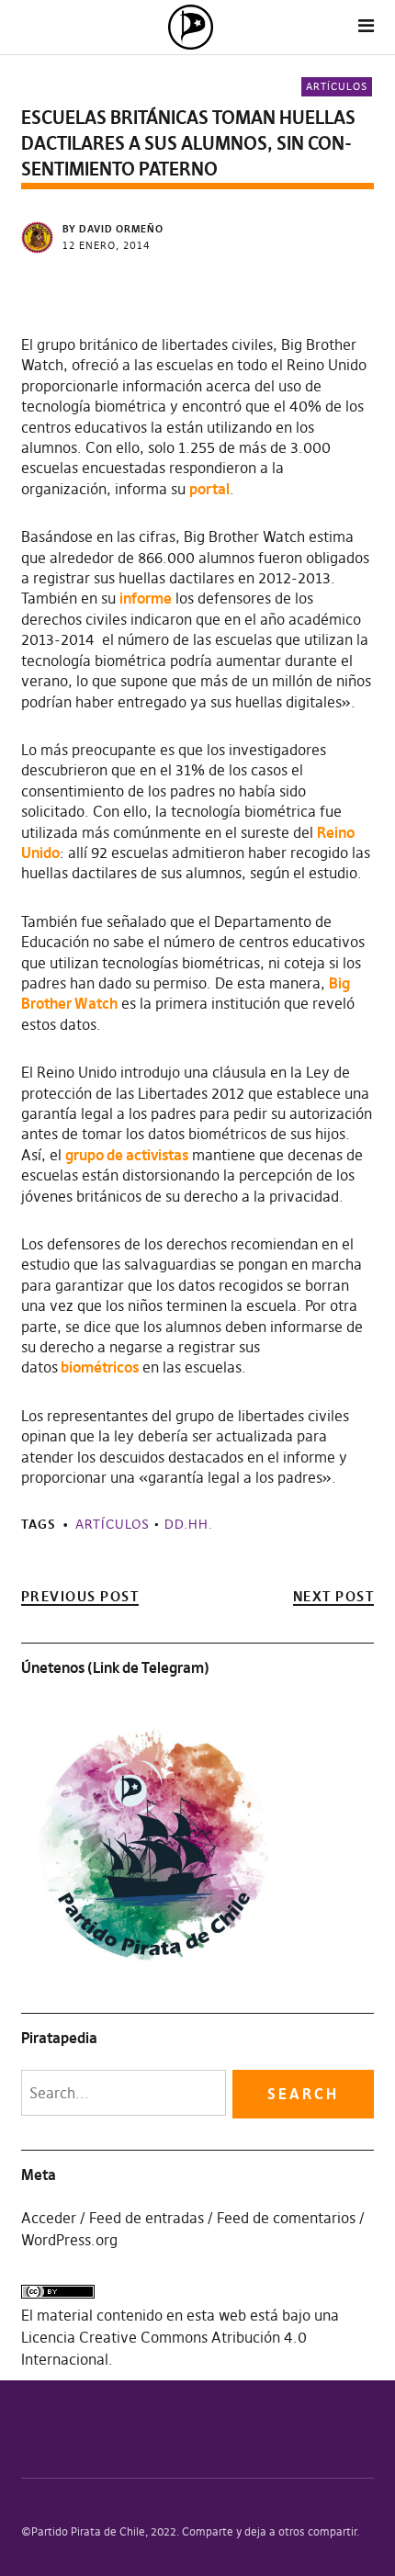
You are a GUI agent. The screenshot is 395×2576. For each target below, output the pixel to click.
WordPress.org (69, 2240)
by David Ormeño (113, 229)
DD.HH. (189, 1524)
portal (209, 489)
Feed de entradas (147, 2218)
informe (146, 598)
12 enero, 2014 (107, 245)
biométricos (98, 1367)
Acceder (49, 2218)
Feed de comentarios (286, 2218)
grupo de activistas (127, 1155)
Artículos (337, 86)
